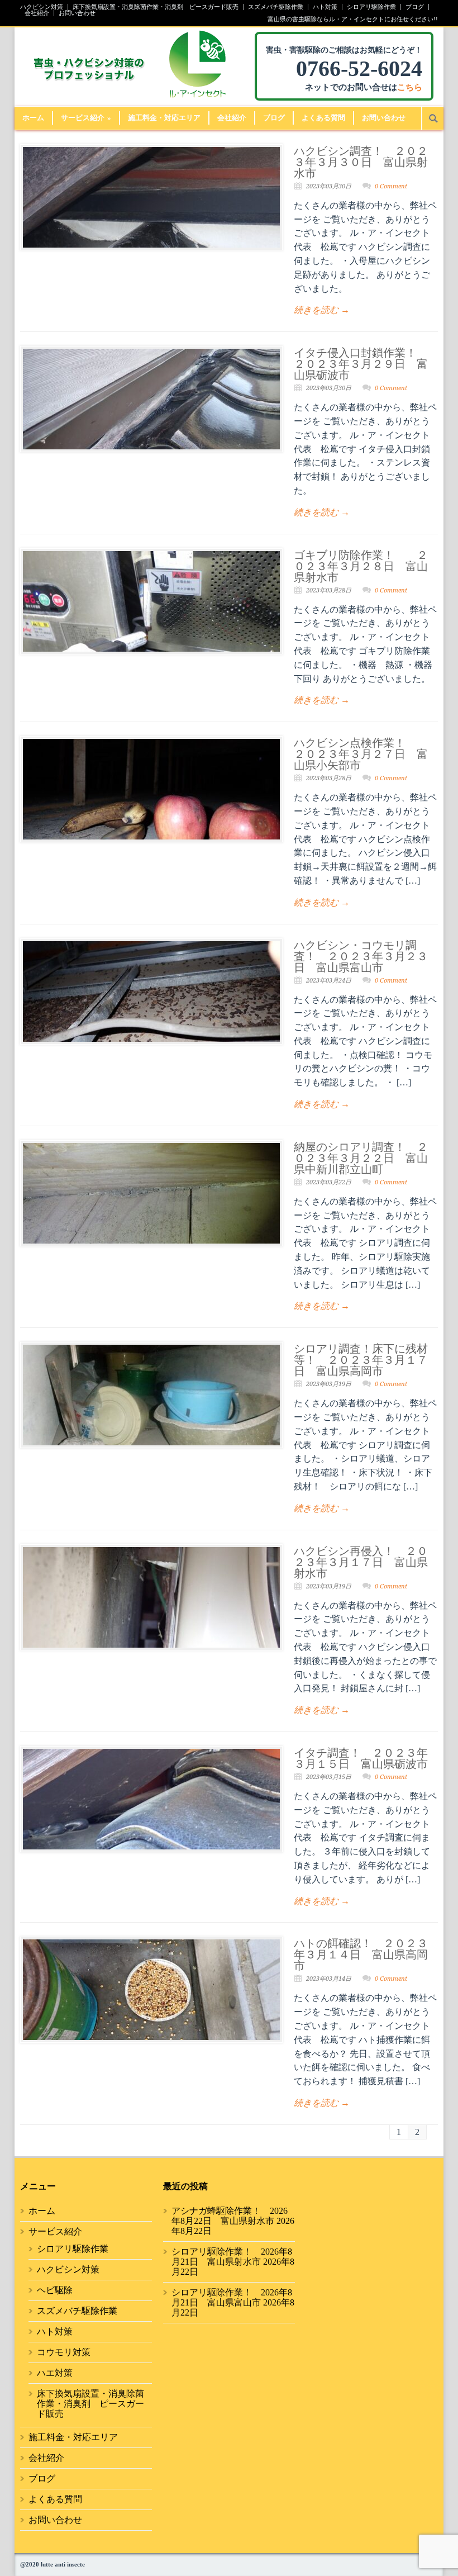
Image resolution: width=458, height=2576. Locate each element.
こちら (410, 87)
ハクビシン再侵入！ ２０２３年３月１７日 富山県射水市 (361, 1562)
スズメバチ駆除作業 (276, 7)
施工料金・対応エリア (164, 118)
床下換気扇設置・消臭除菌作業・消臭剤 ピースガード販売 (156, 7)
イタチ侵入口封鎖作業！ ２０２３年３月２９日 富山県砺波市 (361, 364)
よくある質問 (323, 118)
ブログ (415, 7)
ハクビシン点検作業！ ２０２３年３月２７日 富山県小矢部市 (361, 754)
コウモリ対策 (64, 2352)
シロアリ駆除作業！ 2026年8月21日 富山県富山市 (232, 2297)
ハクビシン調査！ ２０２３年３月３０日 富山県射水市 (361, 162)
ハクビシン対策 (42, 7)
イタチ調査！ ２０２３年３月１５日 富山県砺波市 (361, 1758)
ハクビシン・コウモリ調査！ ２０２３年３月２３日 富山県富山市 (361, 956)
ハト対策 (325, 7)
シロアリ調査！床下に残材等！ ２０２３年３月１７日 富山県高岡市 (361, 1360)
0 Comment (391, 186)
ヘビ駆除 (55, 2290)
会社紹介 (37, 13)
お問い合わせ (77, 13)
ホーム (33, 118)
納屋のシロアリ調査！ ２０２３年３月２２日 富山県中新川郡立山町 (361, 1158)
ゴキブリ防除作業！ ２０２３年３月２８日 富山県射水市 (361, 566)
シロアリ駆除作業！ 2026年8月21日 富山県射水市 (232, 2257)
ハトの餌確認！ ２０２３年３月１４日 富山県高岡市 (361, 1954)
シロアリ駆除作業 (371, 7)
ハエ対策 (55, 2373)
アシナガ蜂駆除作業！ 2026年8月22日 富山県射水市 (230, 2216)
